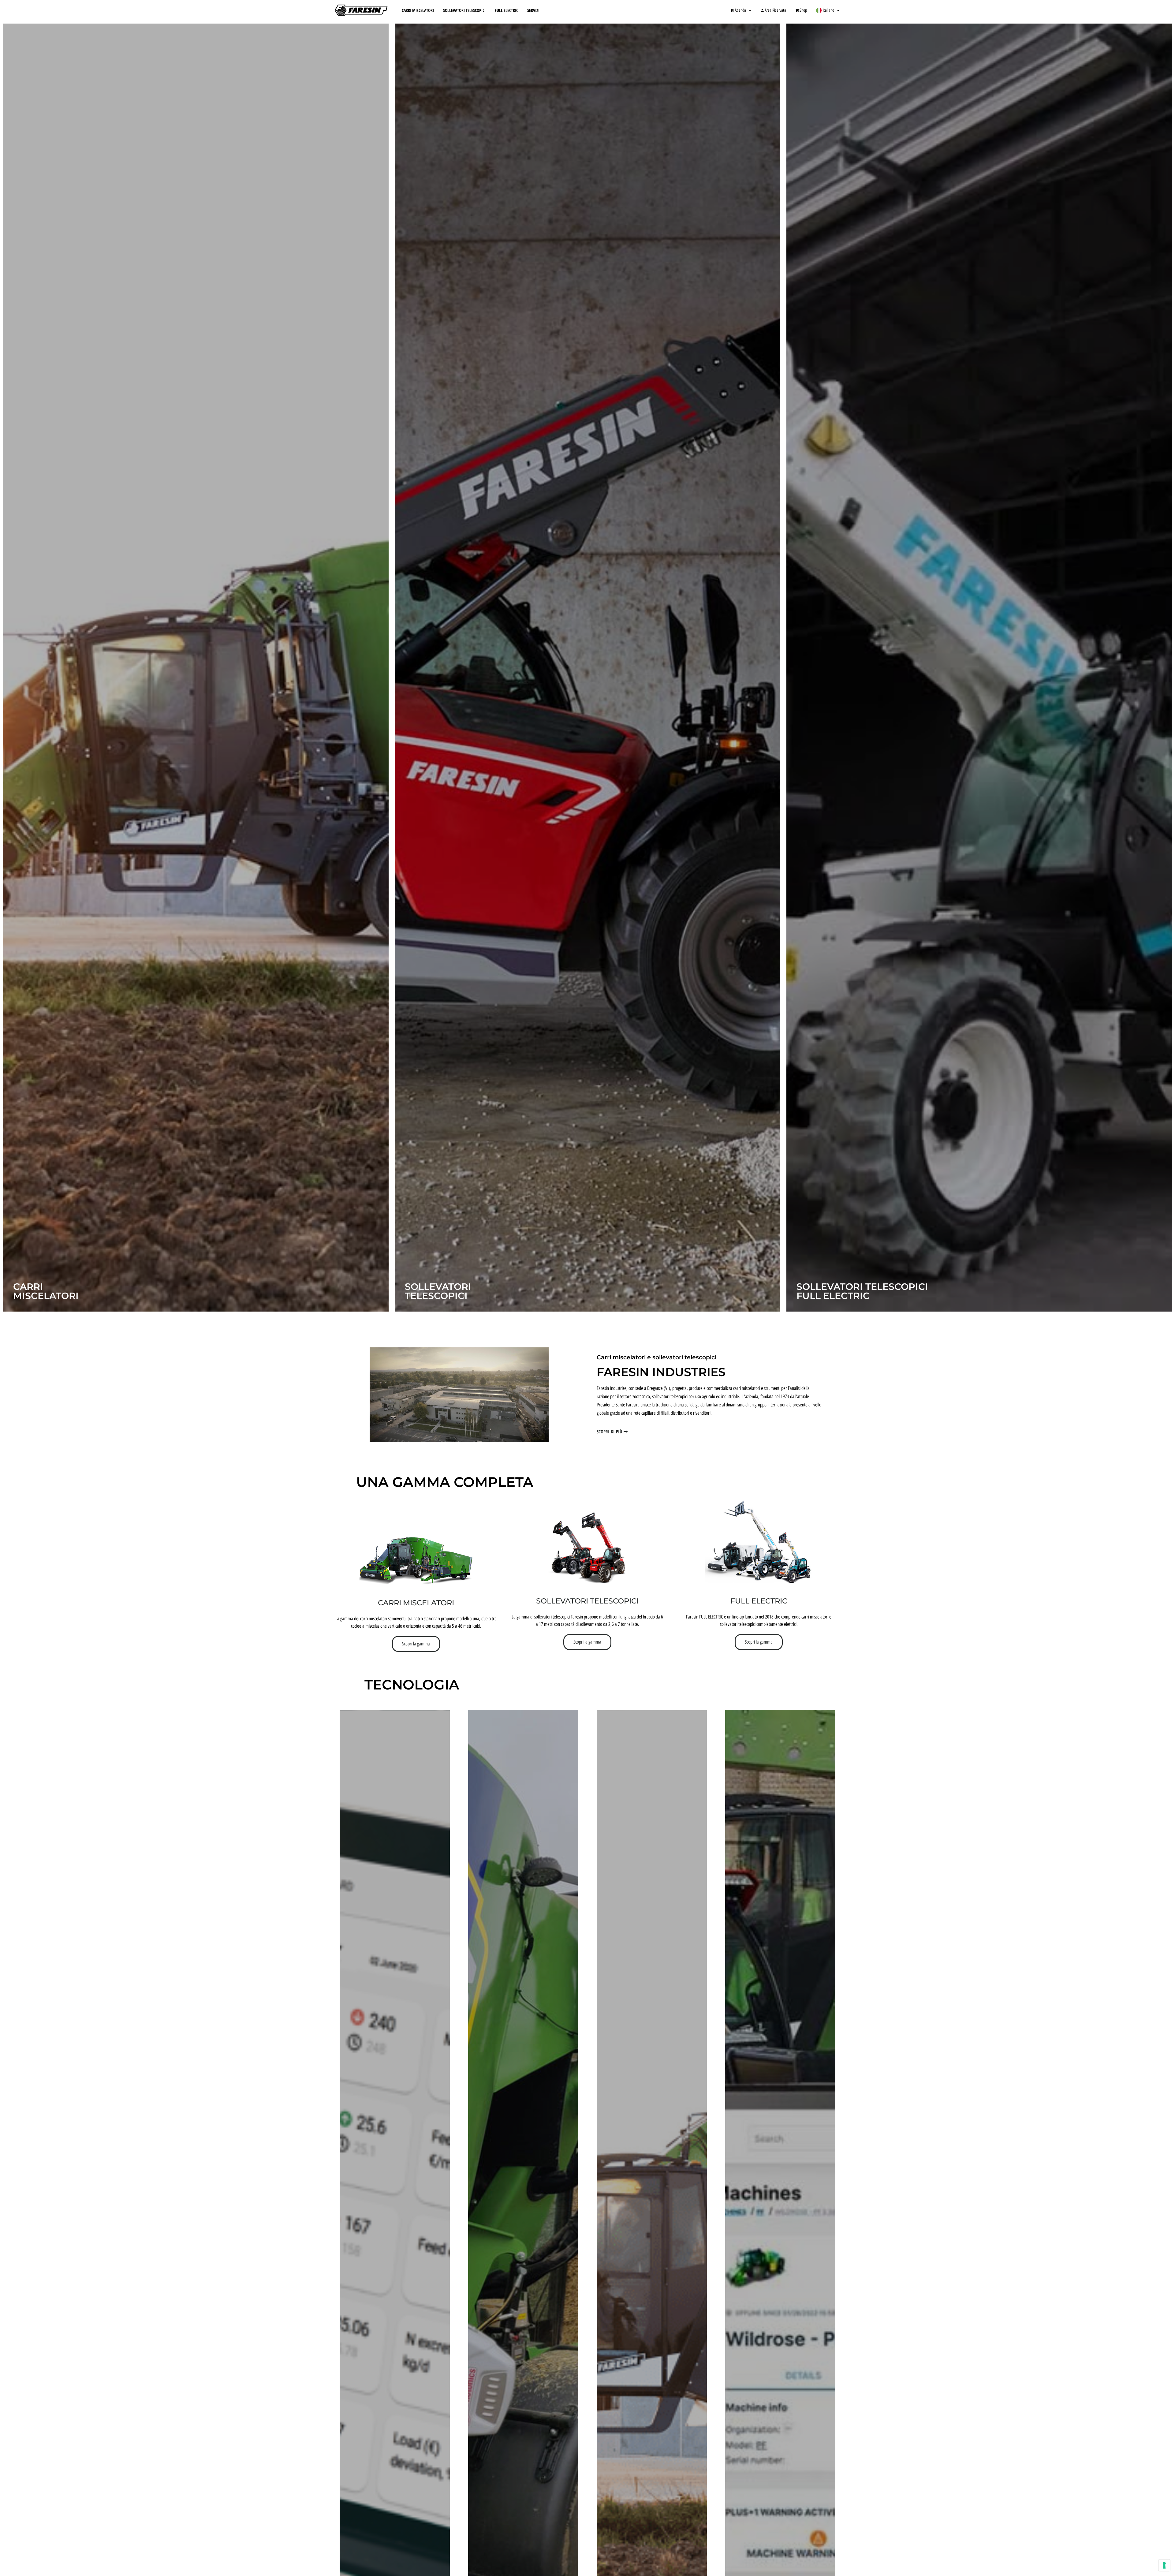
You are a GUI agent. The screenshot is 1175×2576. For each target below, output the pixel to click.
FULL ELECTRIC (759, 1601)
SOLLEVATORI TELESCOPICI (587, 1601)
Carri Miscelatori (418, 10)
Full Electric (506, 10)
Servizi (533, 10)
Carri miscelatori (416, 1603)
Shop (803, 10)
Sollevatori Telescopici (464, 10)
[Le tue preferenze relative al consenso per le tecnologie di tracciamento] (1164, 2565)
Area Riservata (775, 10)
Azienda (740, 10)
